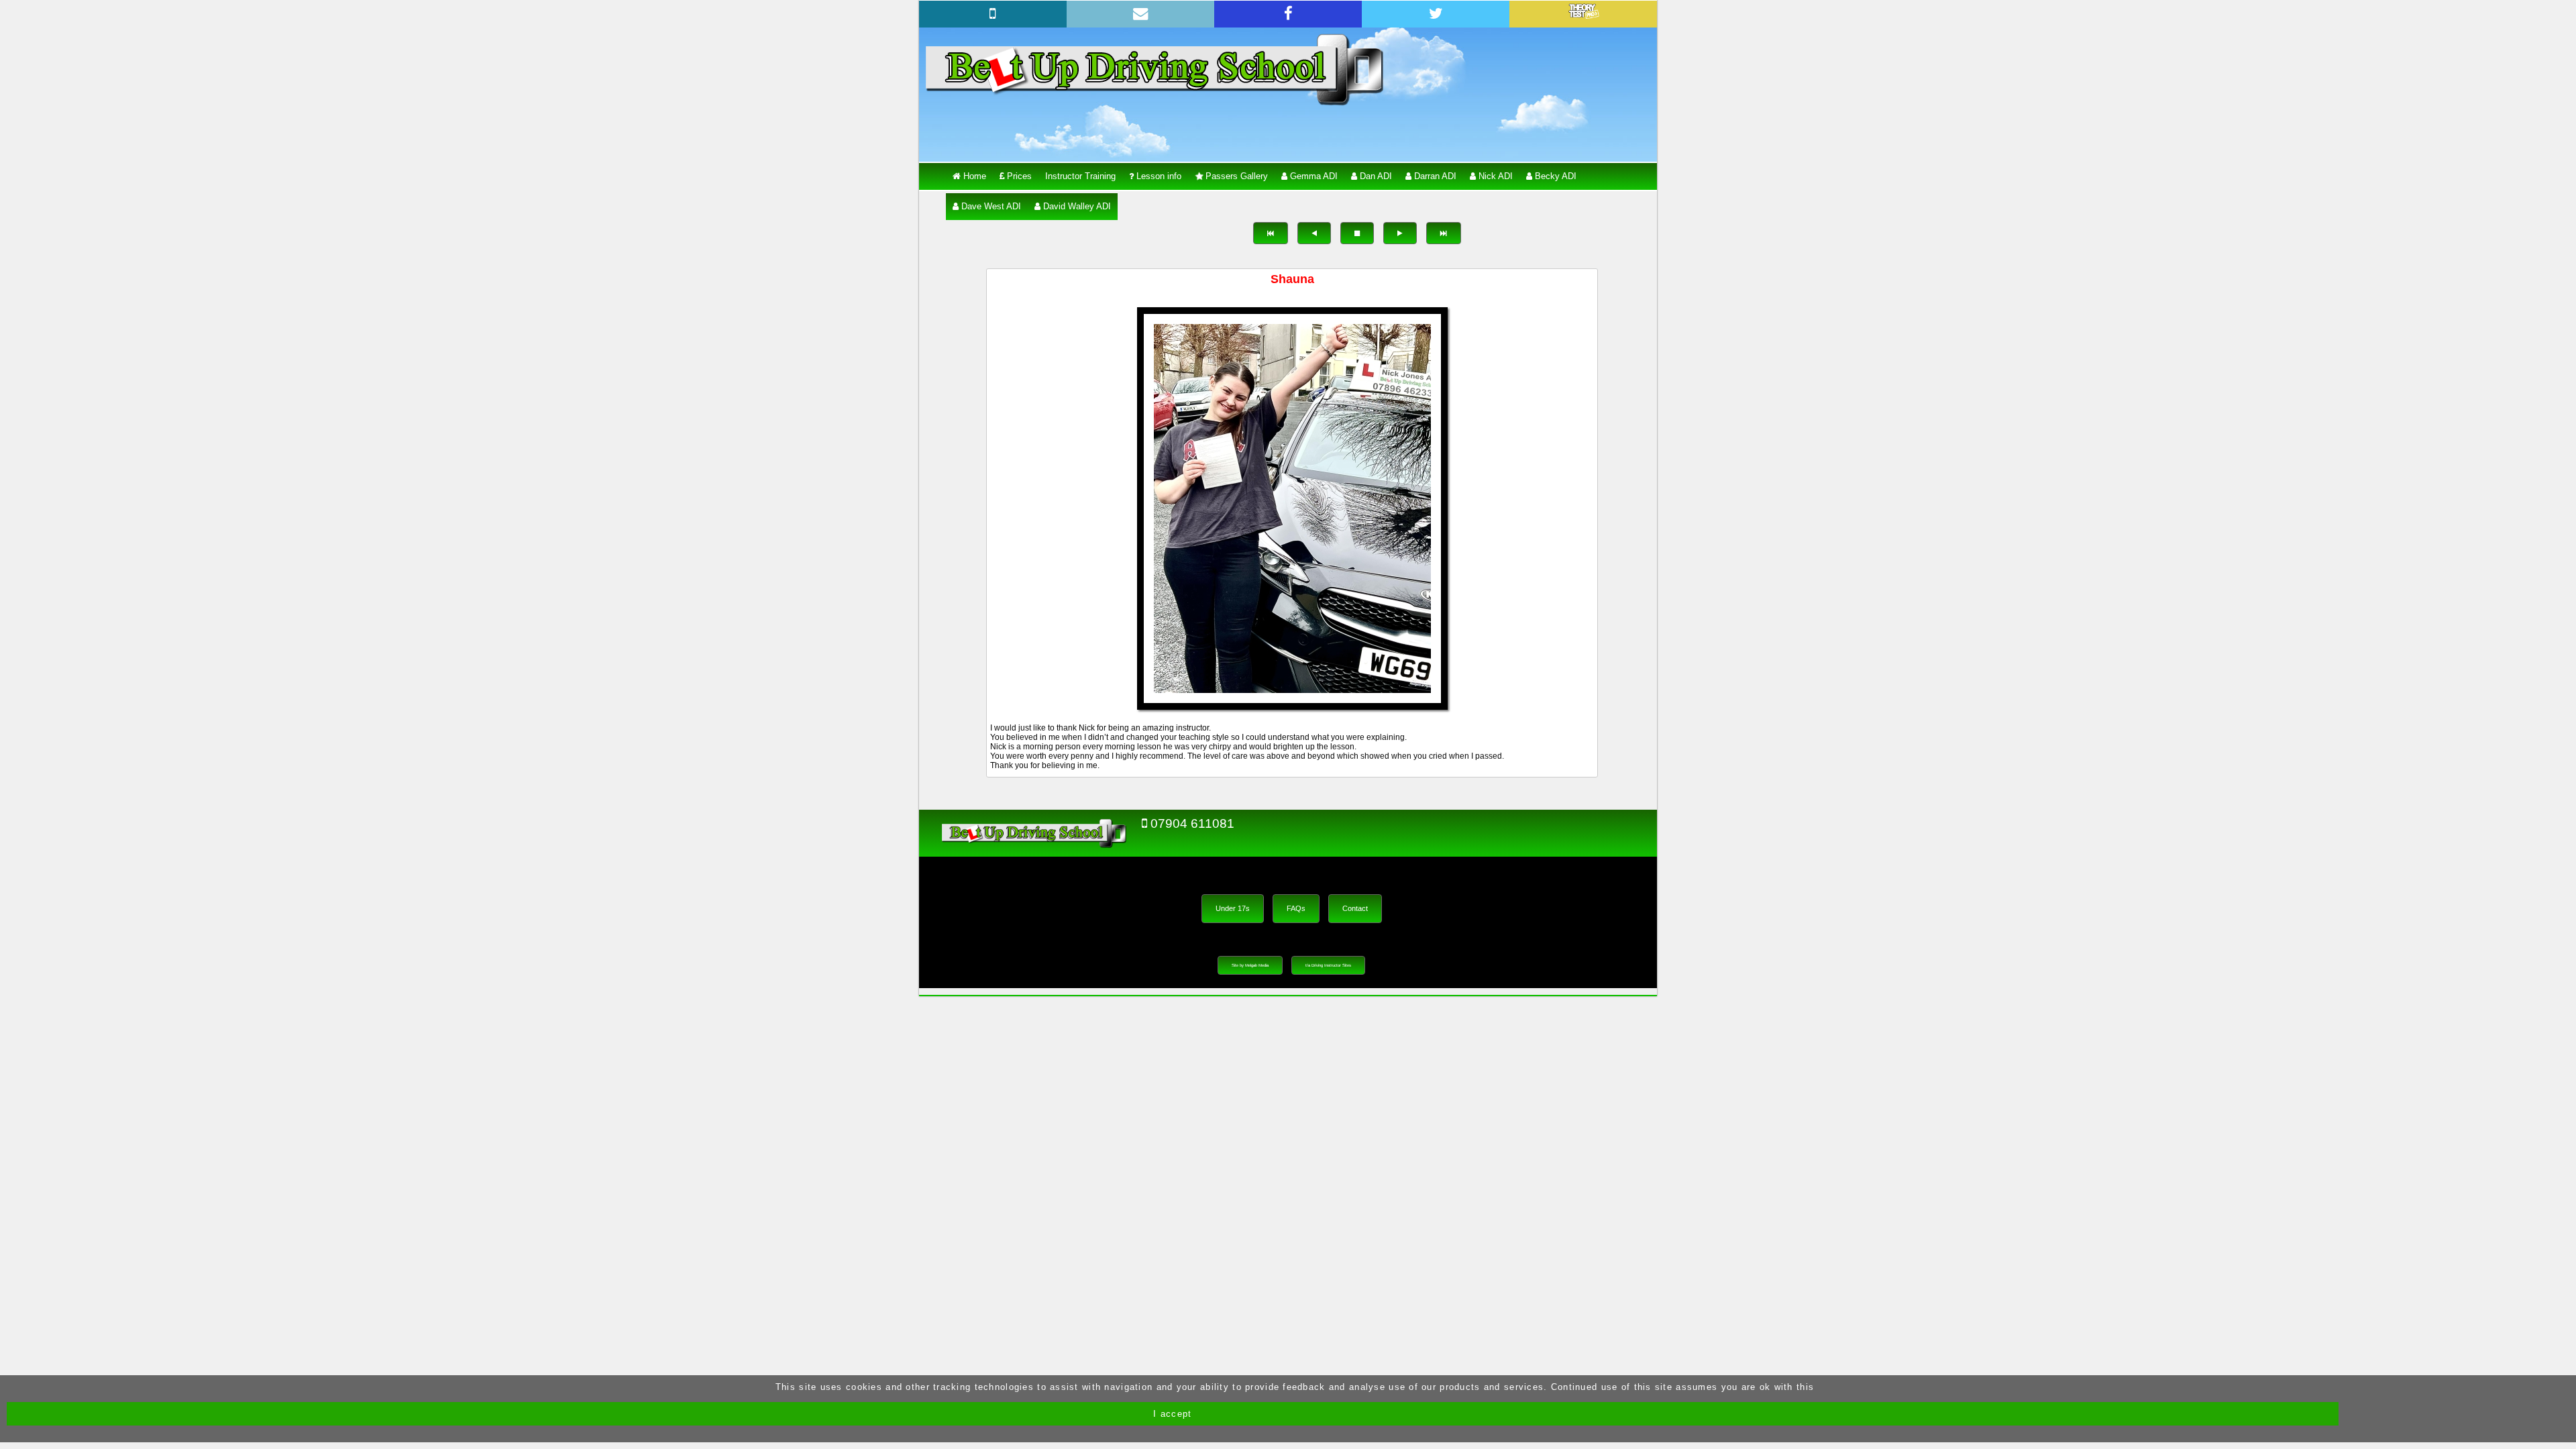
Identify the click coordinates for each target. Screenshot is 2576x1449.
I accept (1172, 1414)
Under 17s (1233, 908)
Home (973, 176)
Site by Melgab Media (1250, 965)
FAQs (1296, 908)
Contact (1355, 908)
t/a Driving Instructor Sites (1328, 965)
